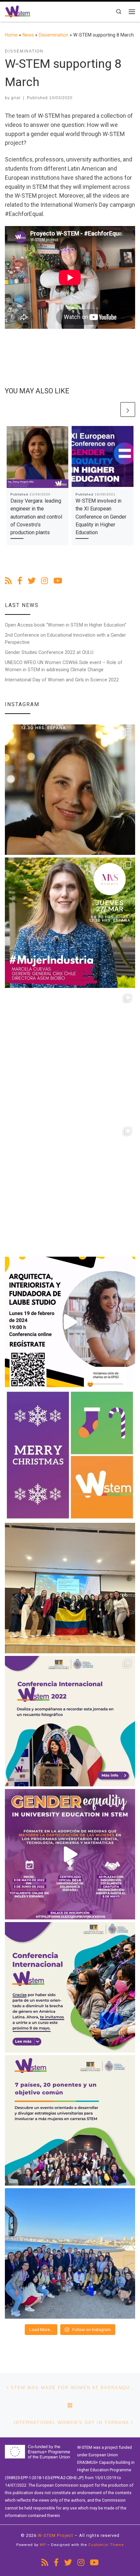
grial (16, 98)
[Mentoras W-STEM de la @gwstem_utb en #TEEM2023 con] (70, 1588)
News (28, 35)
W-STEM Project (56, 2535)
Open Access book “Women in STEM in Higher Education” (66, 625)
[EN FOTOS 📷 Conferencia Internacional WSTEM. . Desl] (70, 1721)
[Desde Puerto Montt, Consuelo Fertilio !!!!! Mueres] (70, 1189)
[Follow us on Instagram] (44, 581)
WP (43, 2545)
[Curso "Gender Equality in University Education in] (70, 1854)
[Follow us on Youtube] (58, 581)
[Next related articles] (128, 409)
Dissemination (54, 35)
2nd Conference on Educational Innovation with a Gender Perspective (65, 639)
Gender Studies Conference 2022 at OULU (49, 652)
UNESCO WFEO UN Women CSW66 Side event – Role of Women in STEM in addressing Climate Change (64, 666)
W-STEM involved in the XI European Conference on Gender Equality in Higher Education (101, 517)
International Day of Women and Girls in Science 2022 (62, 680)
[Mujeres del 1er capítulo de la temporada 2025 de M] (70, 923)
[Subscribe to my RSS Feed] (8, 581)
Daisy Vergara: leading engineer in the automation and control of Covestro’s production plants (36, 517)
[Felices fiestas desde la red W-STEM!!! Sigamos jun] (70, 1455)
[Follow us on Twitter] (32, 581)
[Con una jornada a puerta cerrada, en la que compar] (70, 1987)
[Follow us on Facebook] (20, 581)
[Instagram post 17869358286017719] (70, 1322)
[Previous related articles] (112, 409)
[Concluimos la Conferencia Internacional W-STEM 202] (70, 2120)
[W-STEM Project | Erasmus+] (18, 11)
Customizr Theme (106, 2545)
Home (11, 35)
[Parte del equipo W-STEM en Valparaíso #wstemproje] (70, 2253)
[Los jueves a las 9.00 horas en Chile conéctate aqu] (70, 1056)
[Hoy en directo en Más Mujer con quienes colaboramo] (70, 790)
